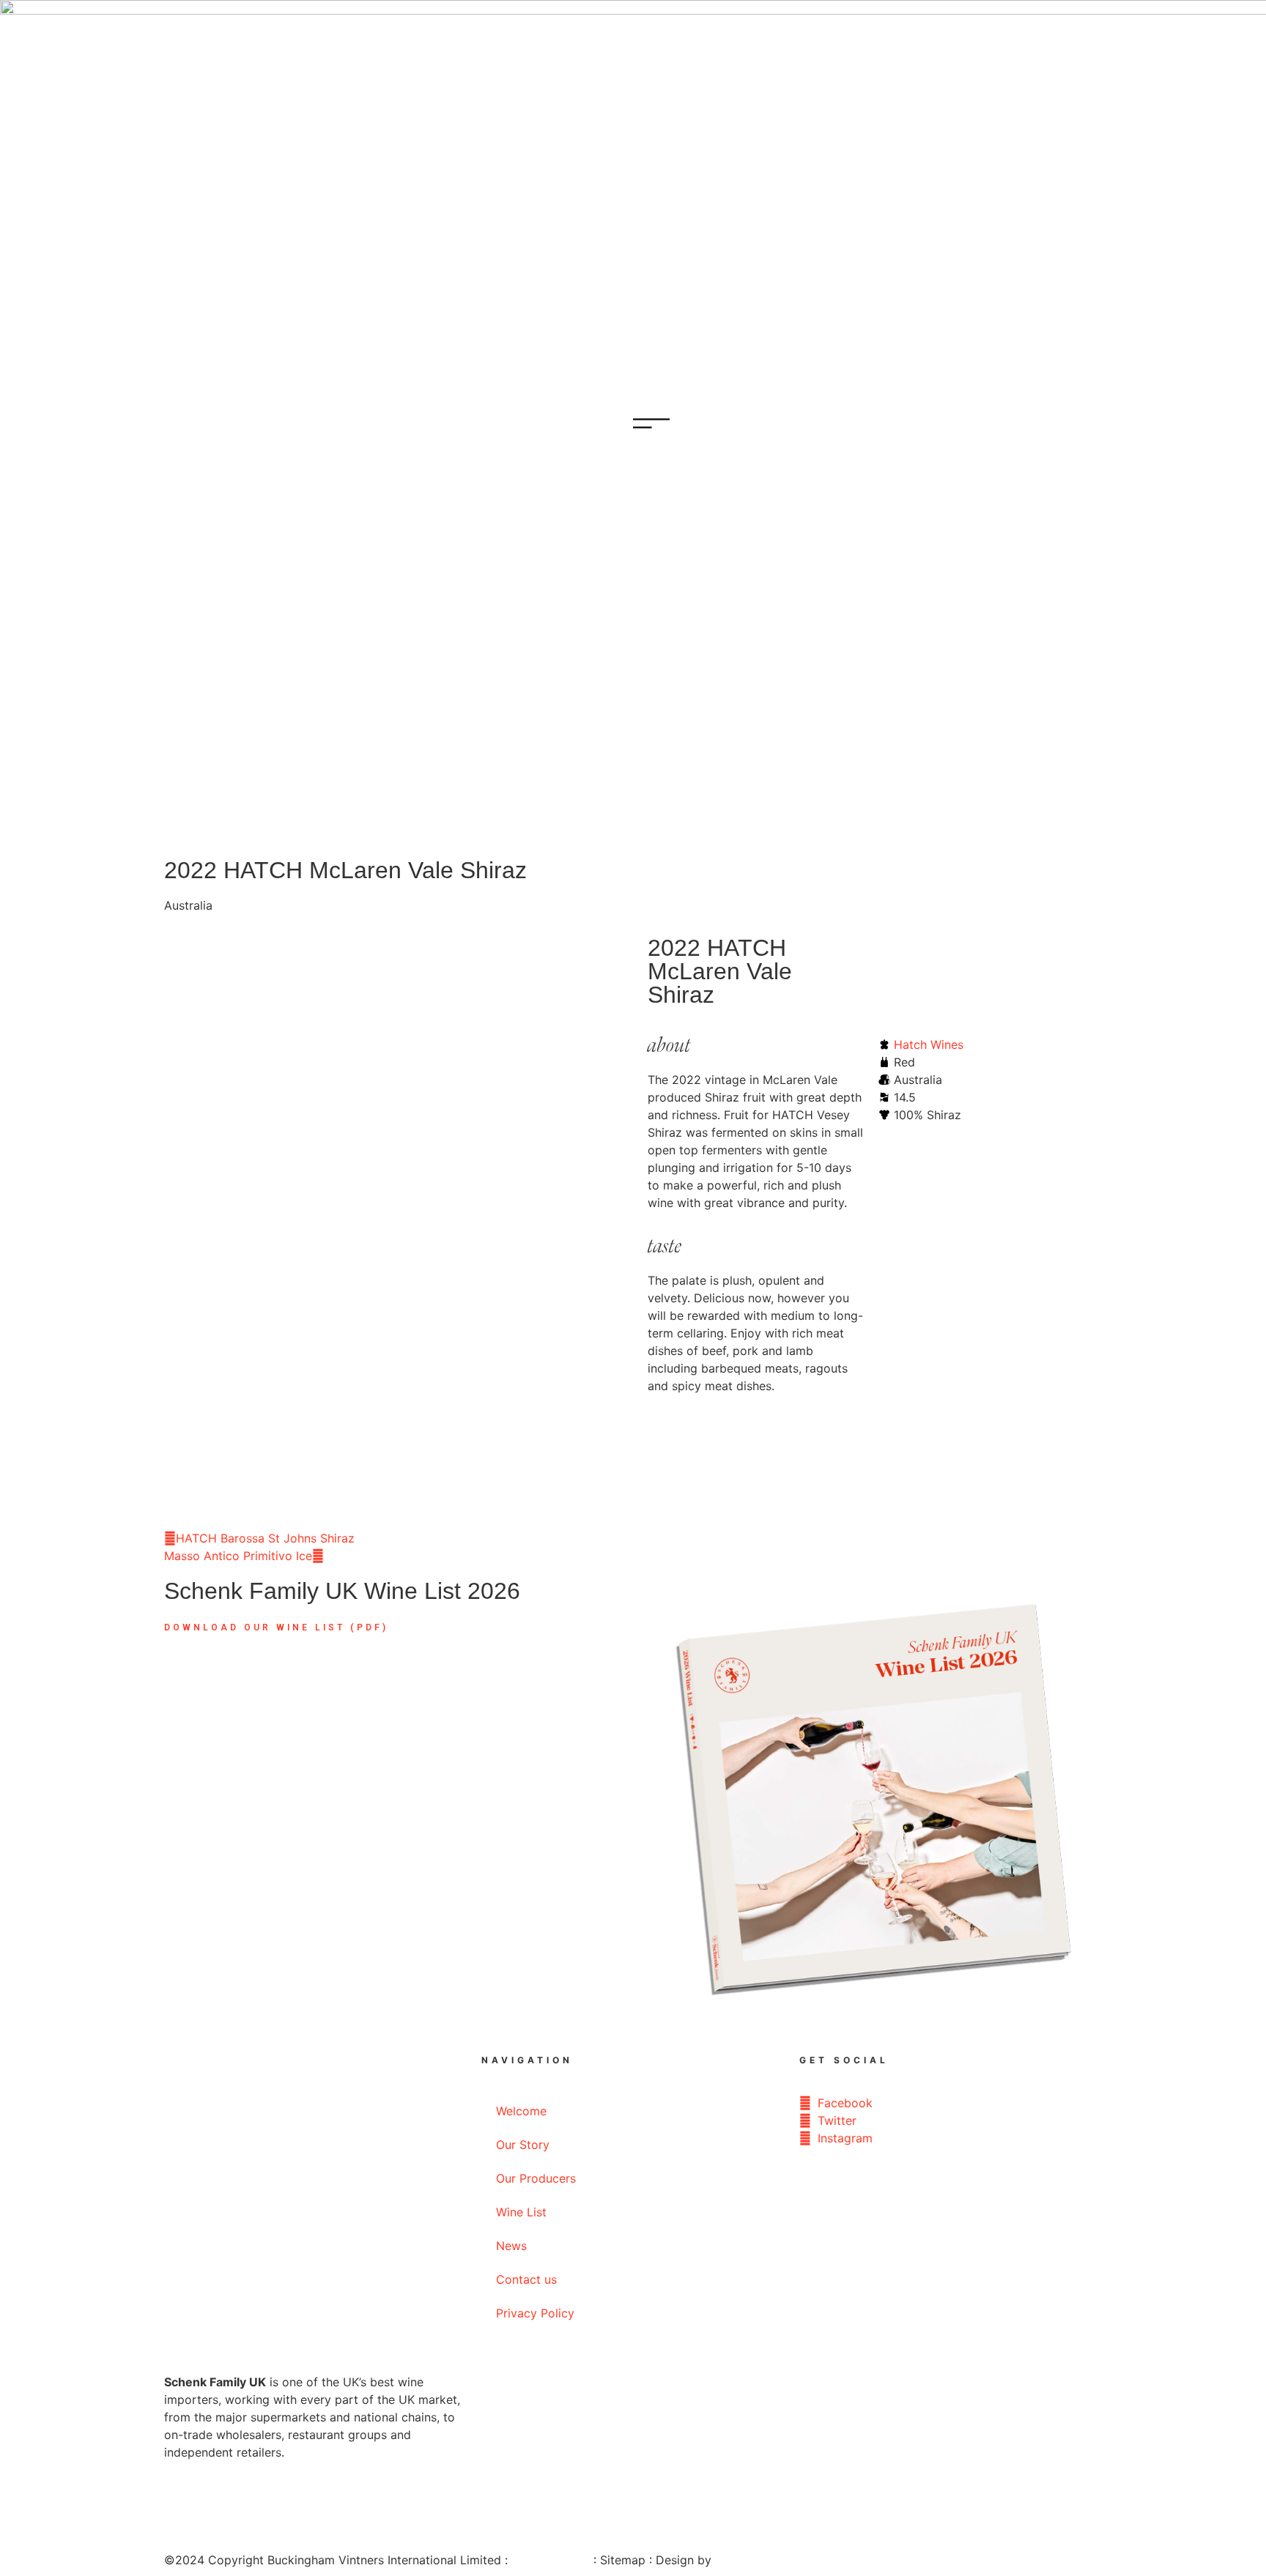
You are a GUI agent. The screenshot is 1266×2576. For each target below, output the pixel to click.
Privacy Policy (535, 2313)
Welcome (521, 2111)
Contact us (526, 2279)
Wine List (521, 2212)
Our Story (523, 2145)
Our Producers (536, 2178)
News (511, 2246)
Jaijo (728, 2560)
